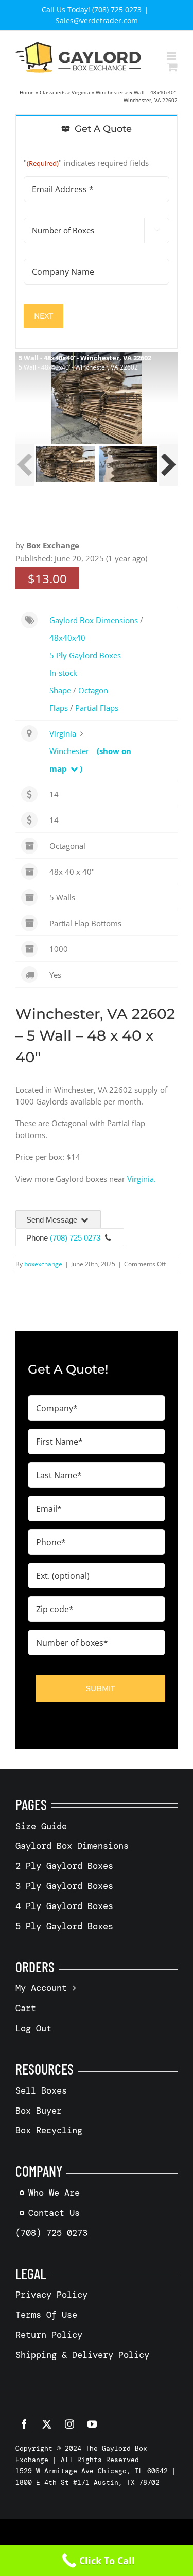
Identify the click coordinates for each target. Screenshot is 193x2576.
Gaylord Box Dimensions (94, 620)
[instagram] (69, 2424)
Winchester (110, 92)
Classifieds (53, 92)
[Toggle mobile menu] (172, 56)
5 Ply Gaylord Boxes (85, 655)
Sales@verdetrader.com (97, 20)
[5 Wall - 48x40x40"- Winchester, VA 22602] (65, 464)
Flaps (59, 708)
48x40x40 (67, 638)
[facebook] (24, 2424)
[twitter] (47, 2424)
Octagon (93, 690)
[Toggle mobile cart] (172, 67)
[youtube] (92, 2424)
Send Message (53, 1220)
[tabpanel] (97, 246)
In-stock (63, 673)
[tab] (97, 128)
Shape (60, 690)
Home (27, 92)
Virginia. (142, 1179)
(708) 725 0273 (75, 1238)
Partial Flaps (97, 708)
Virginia (81, 92)
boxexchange (43, 1264)
